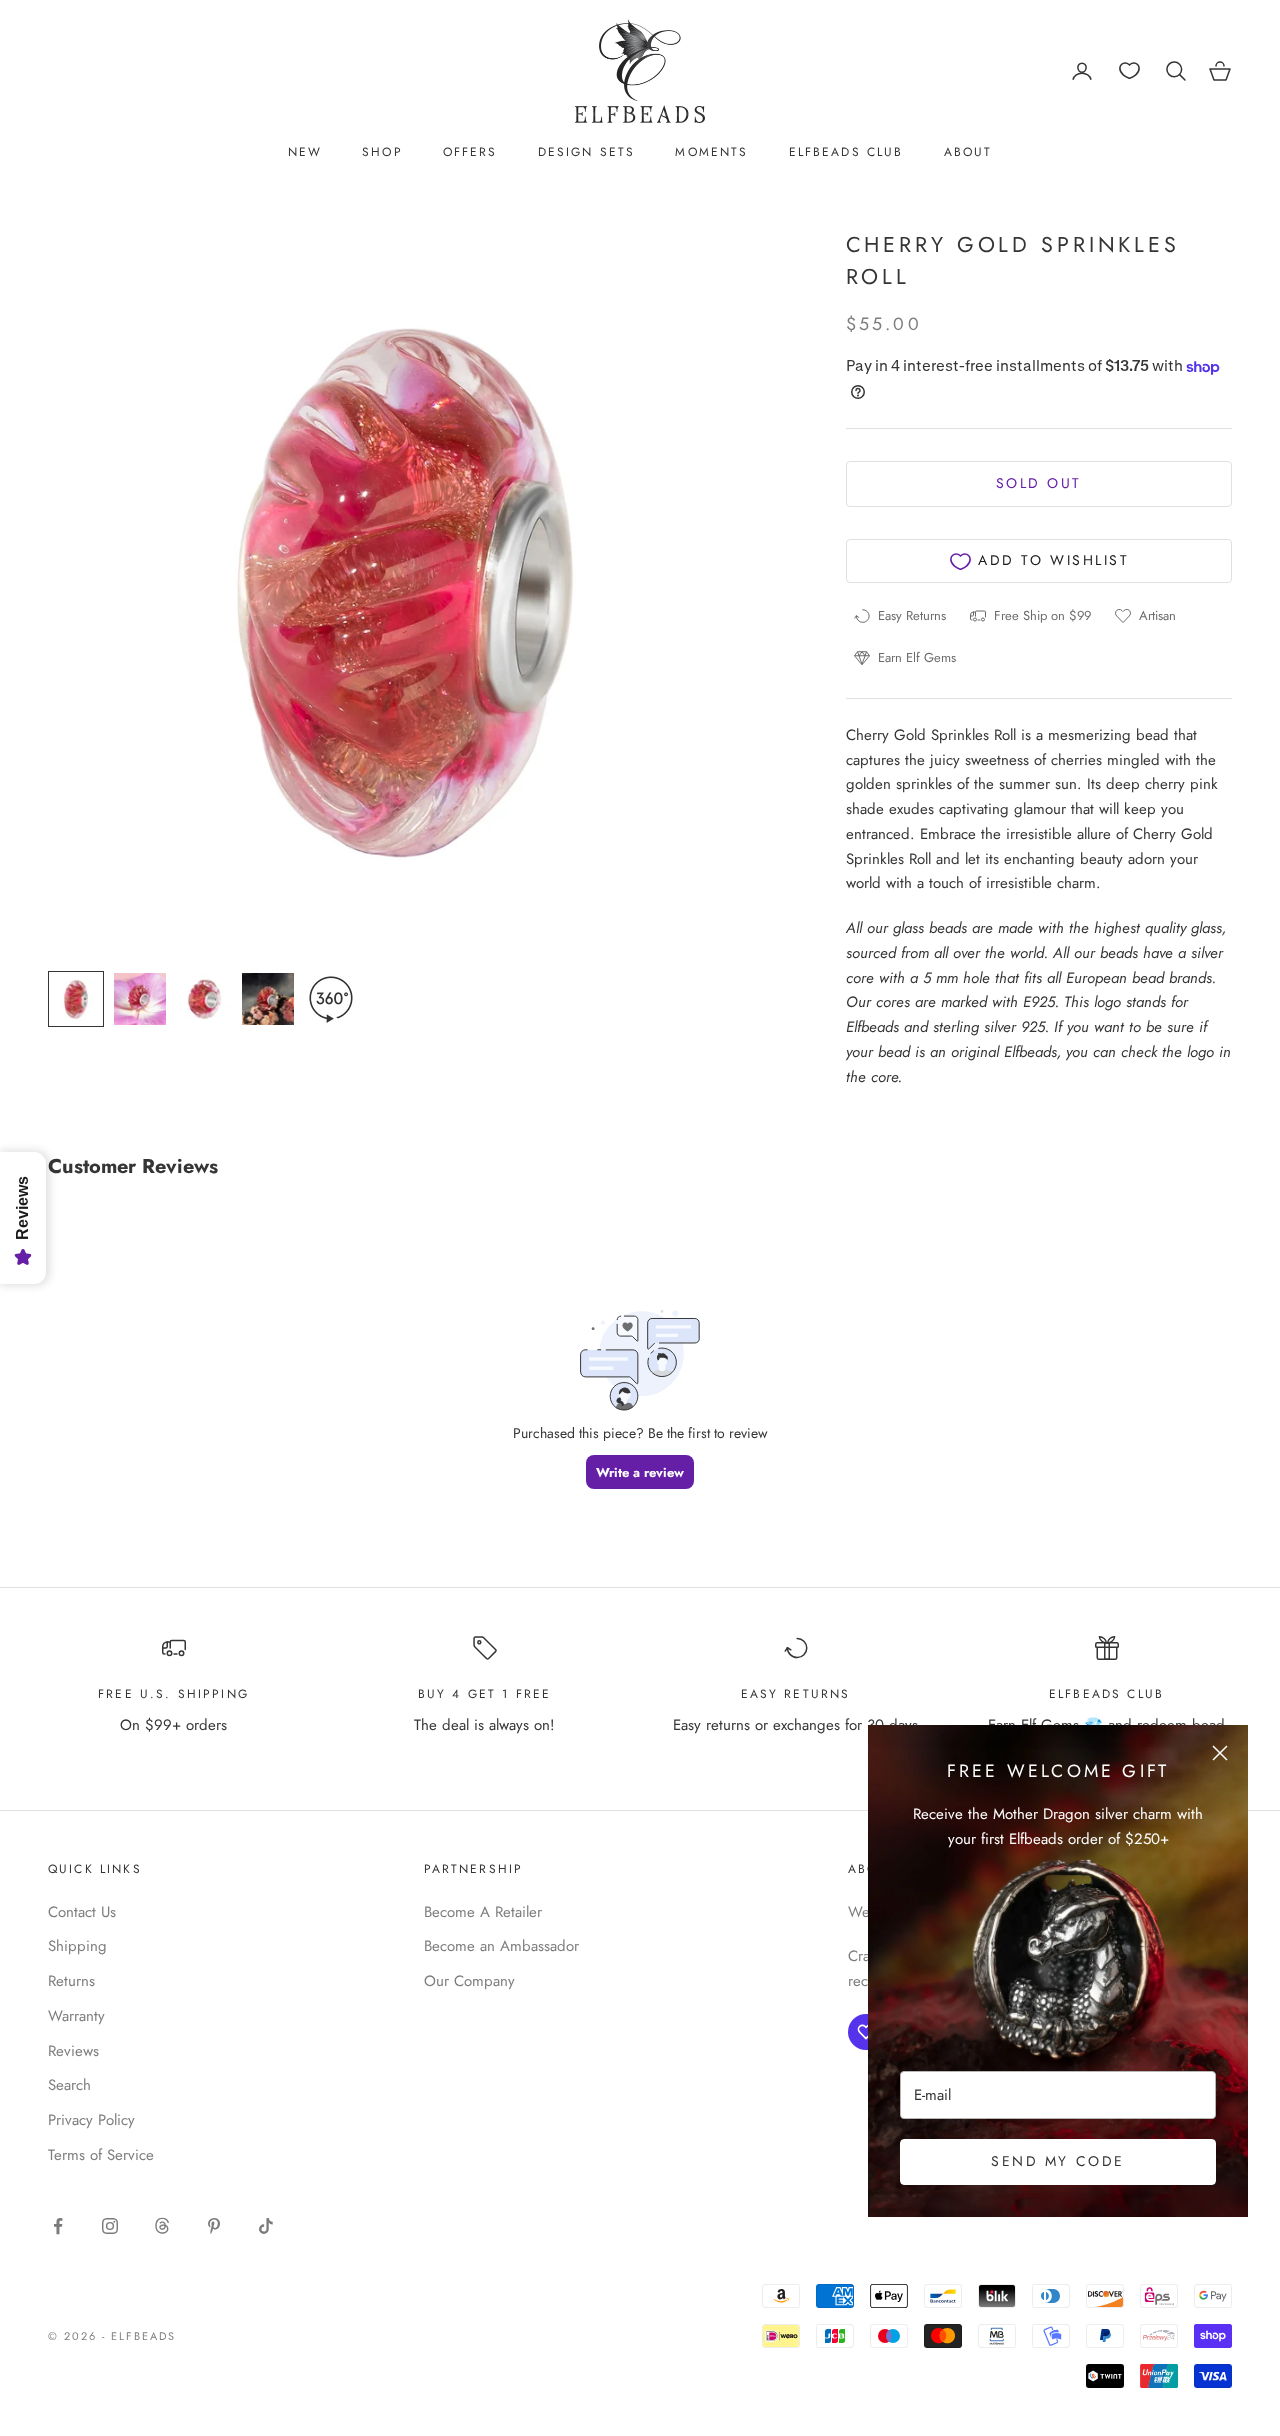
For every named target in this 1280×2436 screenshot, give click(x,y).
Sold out (1039, 484)
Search (69, 2085)
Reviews (73, 2051)
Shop (382, 152)
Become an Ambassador (501, 1946)
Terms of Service (101, 2155)
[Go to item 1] (76, 999)
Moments (711, 152)
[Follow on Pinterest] (214, 2226)
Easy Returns (796, 1694)
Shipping (77, 1946)
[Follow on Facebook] (58, 2226)
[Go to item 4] (268, 999)
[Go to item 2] (140, 999)
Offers (470, 152)
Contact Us (82, 1912)
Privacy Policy (91, 2120)
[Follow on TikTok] (266, 2226)
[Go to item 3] (204, 999)
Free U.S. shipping (173, 1694)
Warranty (76, 2016)
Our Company (469, 1981)
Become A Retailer (483, 1912)
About (968, 152)
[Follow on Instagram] (110, 2226)
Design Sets (587, 152)
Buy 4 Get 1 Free (485, 1694)
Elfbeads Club (846, 152)
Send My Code (1057, 2161)
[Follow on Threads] (162, 2226)
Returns (71, 1981)
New (305, 152)
